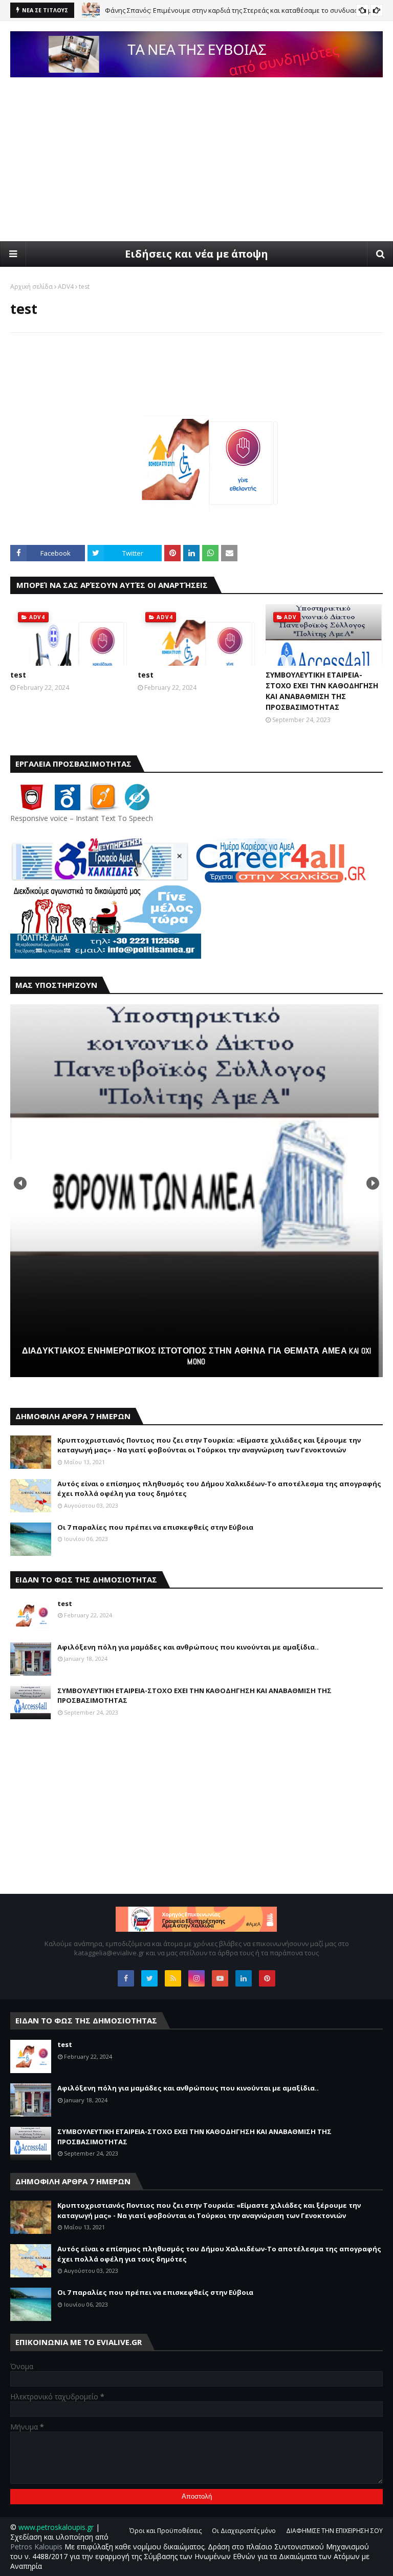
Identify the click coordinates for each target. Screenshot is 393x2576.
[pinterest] (267, 1978)
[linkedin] (244, 1978)
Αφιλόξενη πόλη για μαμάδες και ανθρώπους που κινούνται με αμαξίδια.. (188, 1647)
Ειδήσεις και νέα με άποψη (196, 254)
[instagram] (196, 1978)
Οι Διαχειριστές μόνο (244, 2531)
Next (373, 1183)
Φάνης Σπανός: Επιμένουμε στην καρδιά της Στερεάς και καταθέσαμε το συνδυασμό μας (242, 10)
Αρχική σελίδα (31, 287)
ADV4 (66, 287)
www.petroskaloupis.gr (56, 2527)
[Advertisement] (196, 164)
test (18, 675)
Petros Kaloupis (36, 2547)
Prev (20, 1183)
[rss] (173, 1978)
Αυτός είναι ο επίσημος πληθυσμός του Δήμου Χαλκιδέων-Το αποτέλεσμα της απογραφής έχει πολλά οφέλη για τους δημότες (219, 1489)
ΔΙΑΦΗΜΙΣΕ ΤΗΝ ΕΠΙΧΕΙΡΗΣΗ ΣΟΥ (334, 2531)
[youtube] (220, 1978)
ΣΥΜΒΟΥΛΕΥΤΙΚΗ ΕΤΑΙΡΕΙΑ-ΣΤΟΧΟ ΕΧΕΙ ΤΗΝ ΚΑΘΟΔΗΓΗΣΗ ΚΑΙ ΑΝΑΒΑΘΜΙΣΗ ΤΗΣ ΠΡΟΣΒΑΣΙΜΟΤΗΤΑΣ (322, 691)
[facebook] (126, 1978)
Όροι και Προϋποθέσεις (166, 2531)
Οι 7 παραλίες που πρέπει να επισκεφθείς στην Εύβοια (155, 1527)
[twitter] (149, 1978)
